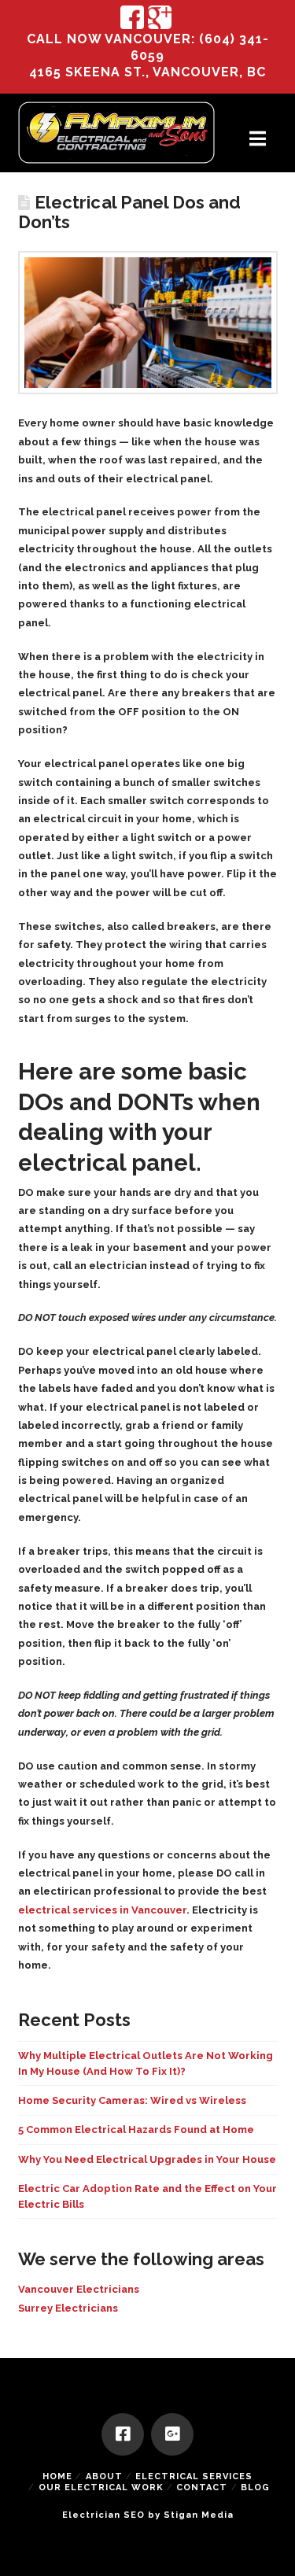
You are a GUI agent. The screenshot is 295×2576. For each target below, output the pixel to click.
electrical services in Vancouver (102, 1910)
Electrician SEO (103, 2515)
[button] (258, 139)
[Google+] (172, 2434)
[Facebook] (123, 2434)
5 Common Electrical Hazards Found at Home (136, 2129)
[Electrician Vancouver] (116, 133)
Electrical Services (194, 2476)
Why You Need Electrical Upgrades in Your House (147, 2159)
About (104, 2476)
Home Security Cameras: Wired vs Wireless (132, 2100)
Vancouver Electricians (79, 2289)
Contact (202, 2487)
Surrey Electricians (68, 2308)
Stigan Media (199, 2515)
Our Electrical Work (101, 2487)
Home (57, 2476)
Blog (255, 2487)
